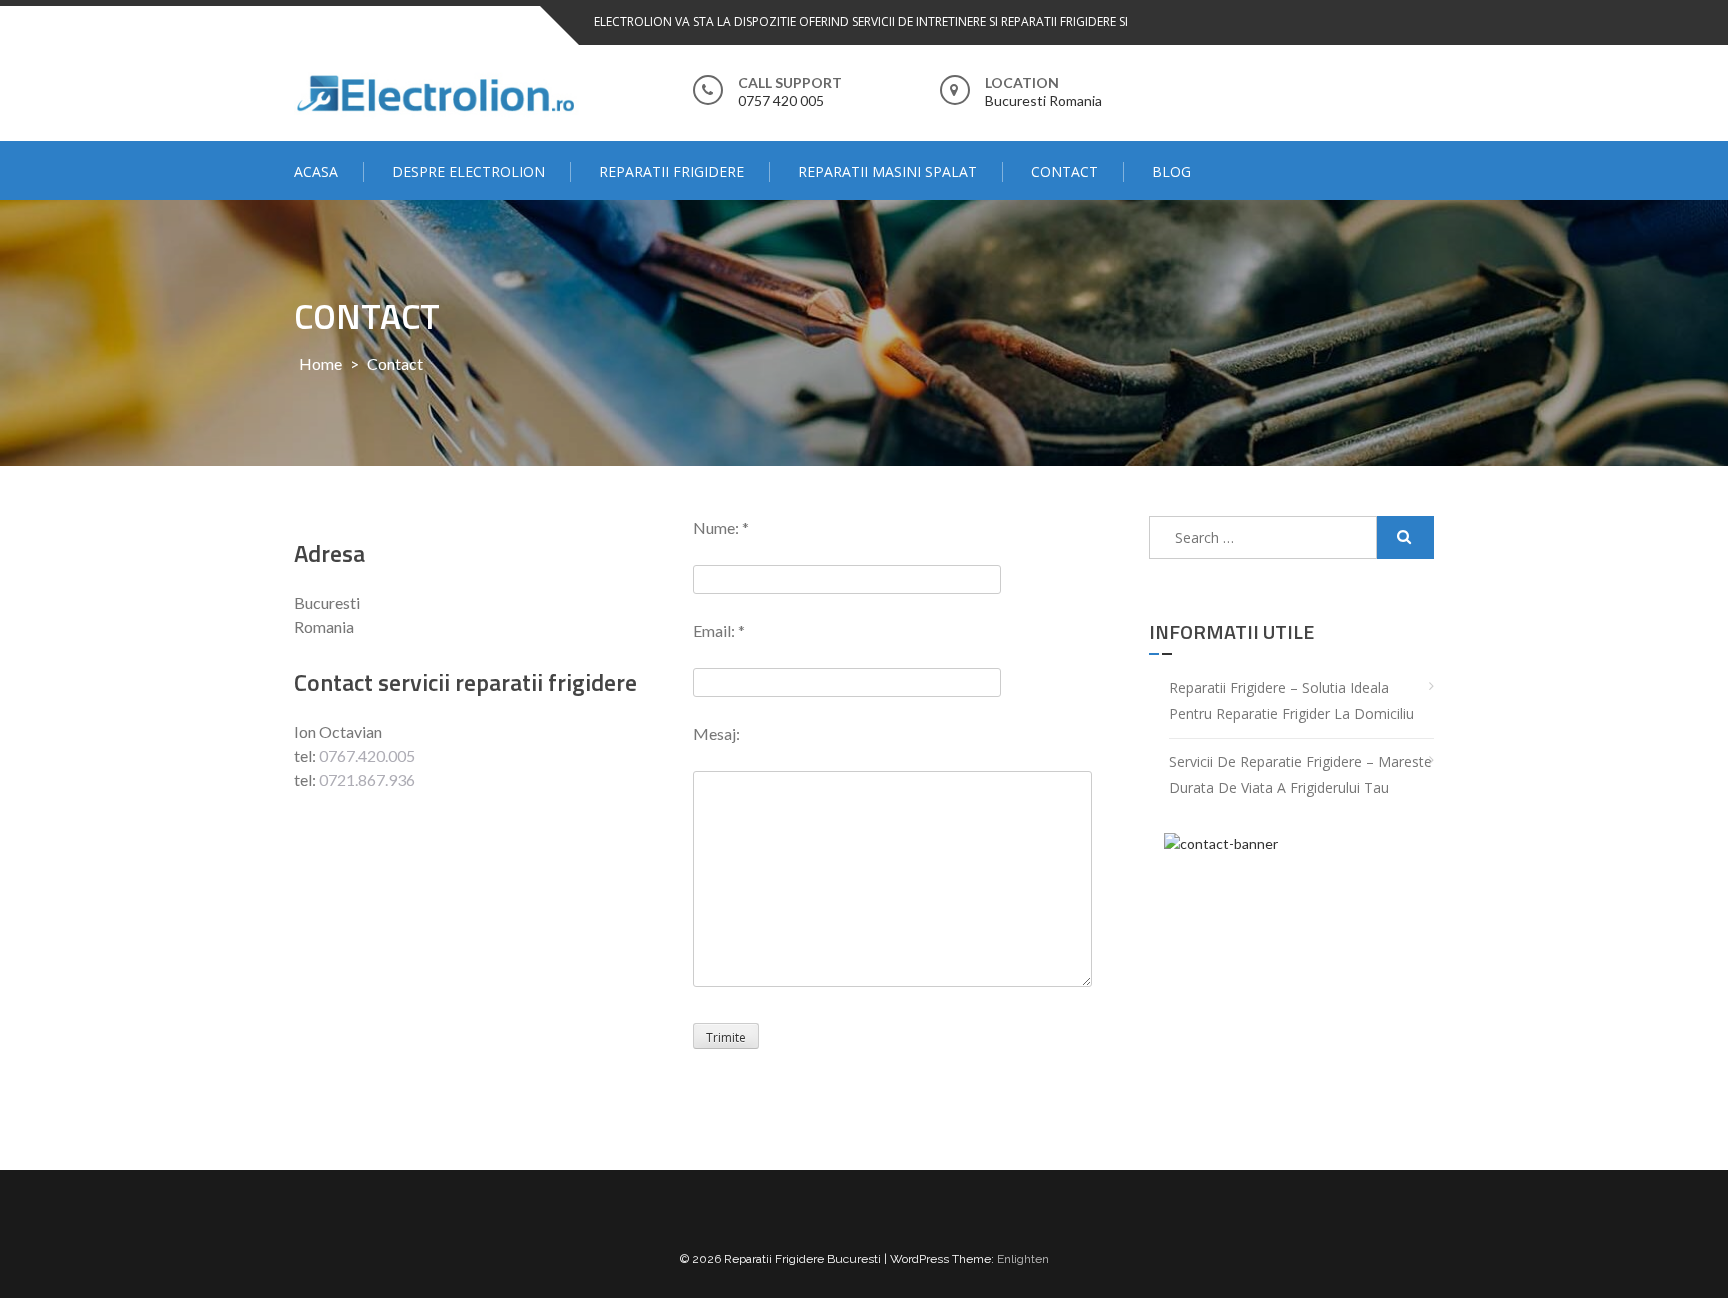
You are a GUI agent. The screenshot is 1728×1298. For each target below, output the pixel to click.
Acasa (316, 171)
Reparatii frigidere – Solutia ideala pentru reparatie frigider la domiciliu (1291, 701)
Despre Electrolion (468, 171)
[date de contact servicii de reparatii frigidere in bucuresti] (1291, 961)
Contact (1064, 171)
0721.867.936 (367, 779)
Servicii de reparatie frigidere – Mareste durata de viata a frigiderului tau (1300, 775)
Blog (1171, 171)
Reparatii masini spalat (887, 171)
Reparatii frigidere (671, 171)
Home (320, 363)
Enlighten (1023, 1259)
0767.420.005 (367, 755)
